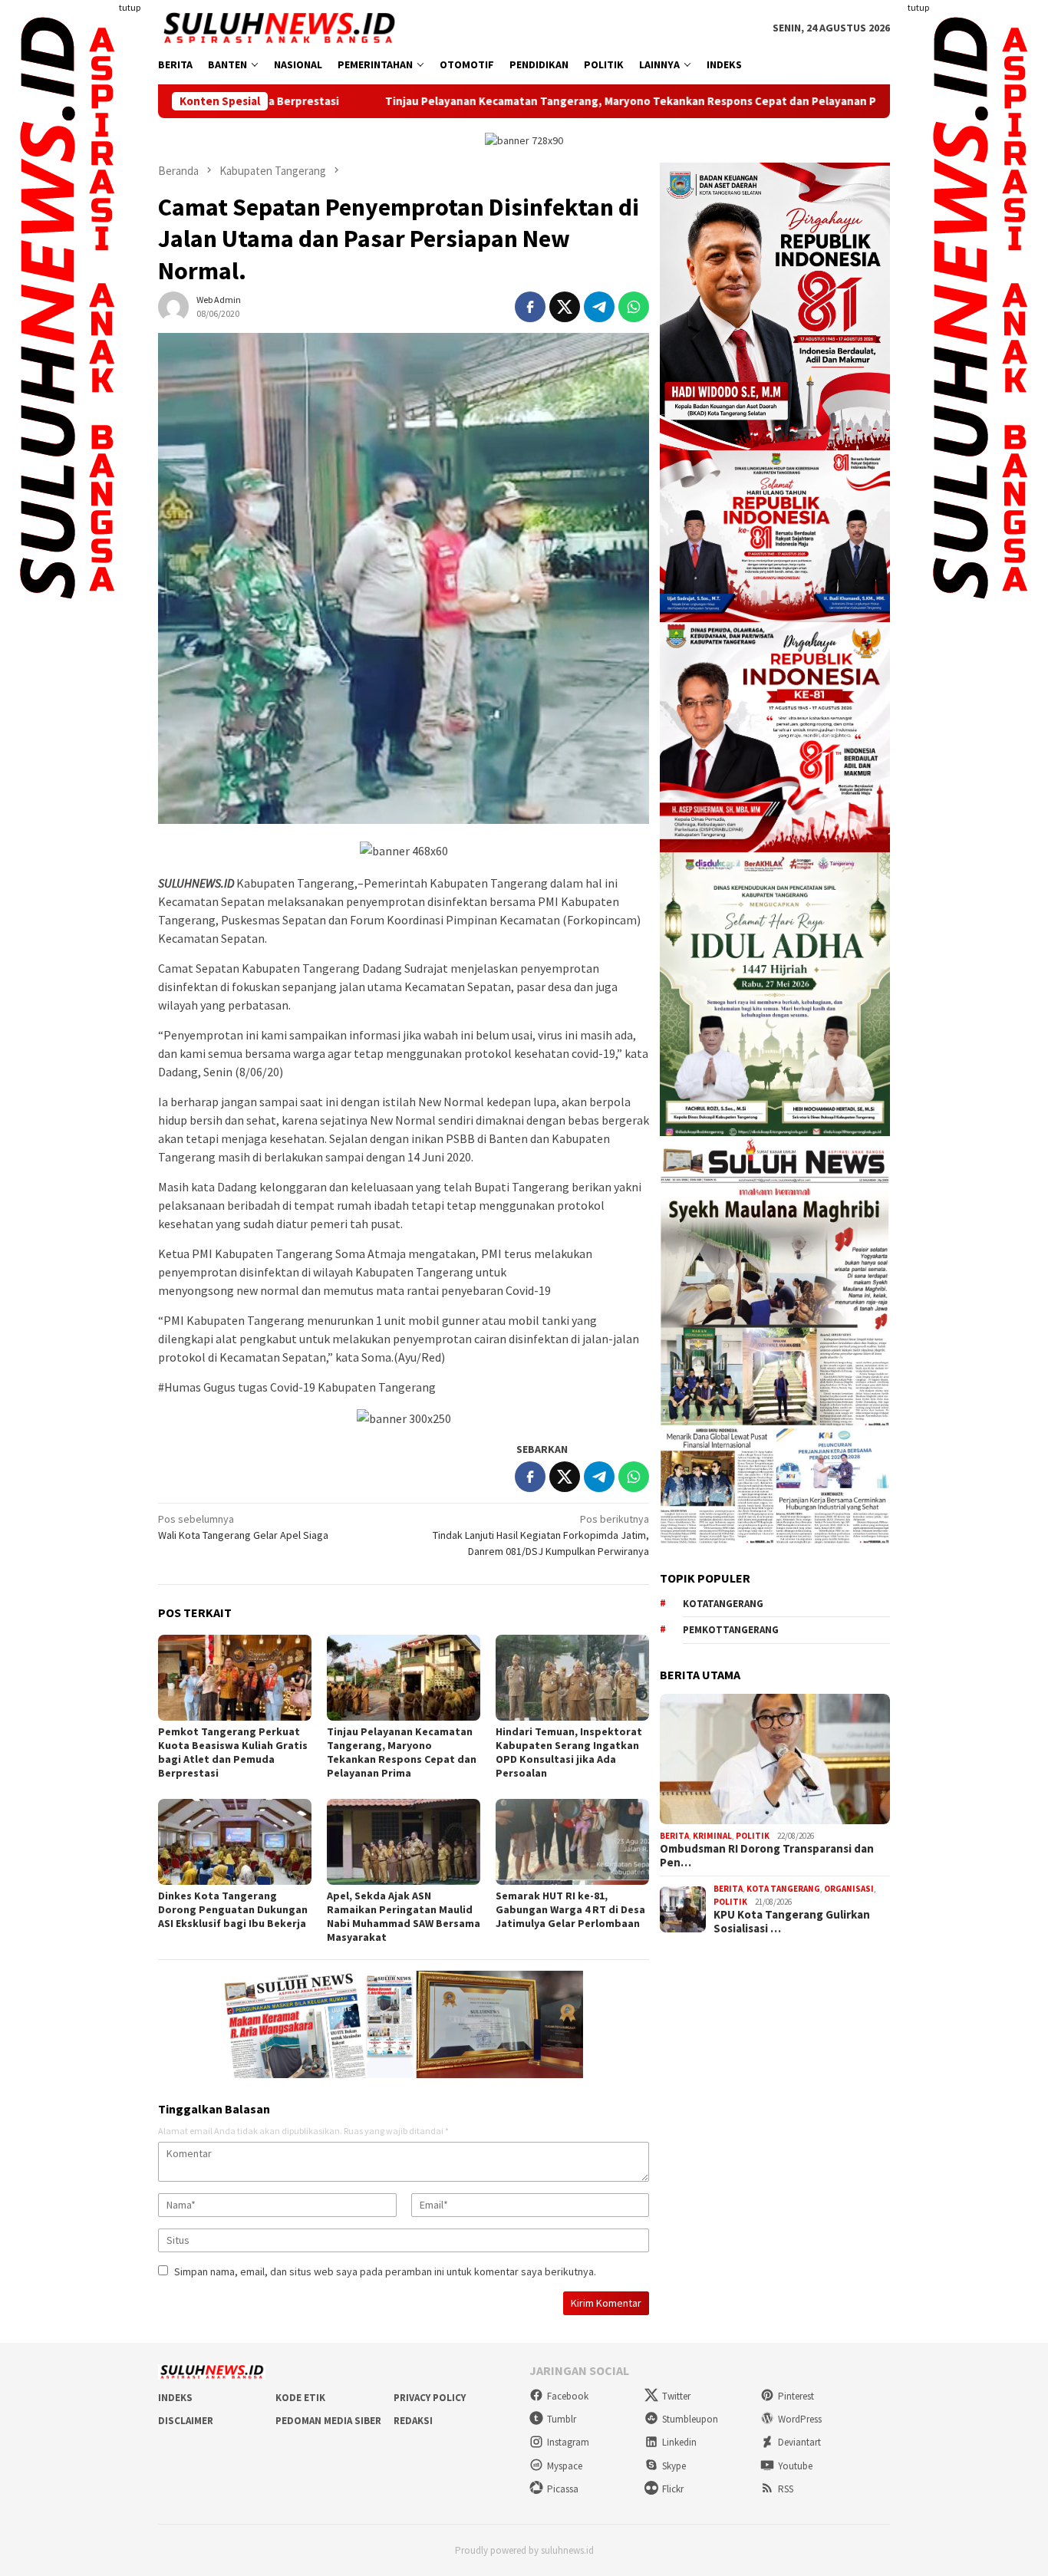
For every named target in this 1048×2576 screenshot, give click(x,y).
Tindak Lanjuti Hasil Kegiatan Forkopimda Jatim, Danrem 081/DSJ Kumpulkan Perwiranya (541, 1535)
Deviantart (799, 2442)
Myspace (565, 2466)
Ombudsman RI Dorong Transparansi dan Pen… (767, 1856)
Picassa (563, 2489)
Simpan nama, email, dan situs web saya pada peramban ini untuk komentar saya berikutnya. (385, 2271)
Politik (753, 1836)
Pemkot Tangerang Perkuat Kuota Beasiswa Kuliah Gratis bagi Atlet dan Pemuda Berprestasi (233, 1752)
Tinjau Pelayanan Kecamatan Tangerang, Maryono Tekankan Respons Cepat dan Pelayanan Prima (517, 101)
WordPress (800, 2419)
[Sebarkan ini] (530, 307)
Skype (674, 2466)
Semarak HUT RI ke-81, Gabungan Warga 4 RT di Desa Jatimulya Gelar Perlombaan (570, 1909)
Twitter (676, 2396)
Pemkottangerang (731, 1630)
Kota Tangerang (783, 1889)
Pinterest (796, 2396)
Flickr (673, 2489)
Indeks (175, 2398)
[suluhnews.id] (279, 27)
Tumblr (562, 2419)
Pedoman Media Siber (328, 2421)
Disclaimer (186, 2421)
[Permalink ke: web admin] (173, 305)
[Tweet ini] (565, 307)
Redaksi (413, 2421)
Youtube (795, 2466)
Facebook (568, 2396)
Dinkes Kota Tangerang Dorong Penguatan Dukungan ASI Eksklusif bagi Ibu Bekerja (233, 1909)
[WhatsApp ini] (634, 307)
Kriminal (712, 1836)
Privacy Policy (430, 2398)
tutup (130, 7)
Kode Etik (300, 2398)
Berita (674, 1836)
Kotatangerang (723, 1604)
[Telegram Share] (599, 307)
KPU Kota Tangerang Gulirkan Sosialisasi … (792, 1922)
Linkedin (679, 2442)
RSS (786, 2489)
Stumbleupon (690, 2419)
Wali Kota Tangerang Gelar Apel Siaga (243, 1527)
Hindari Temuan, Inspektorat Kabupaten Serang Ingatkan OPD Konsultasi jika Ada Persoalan (569, 1752)
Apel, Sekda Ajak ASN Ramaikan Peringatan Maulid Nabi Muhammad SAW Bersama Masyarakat (404, 1916)
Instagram (568, 2442)
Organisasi (849, 1889)
